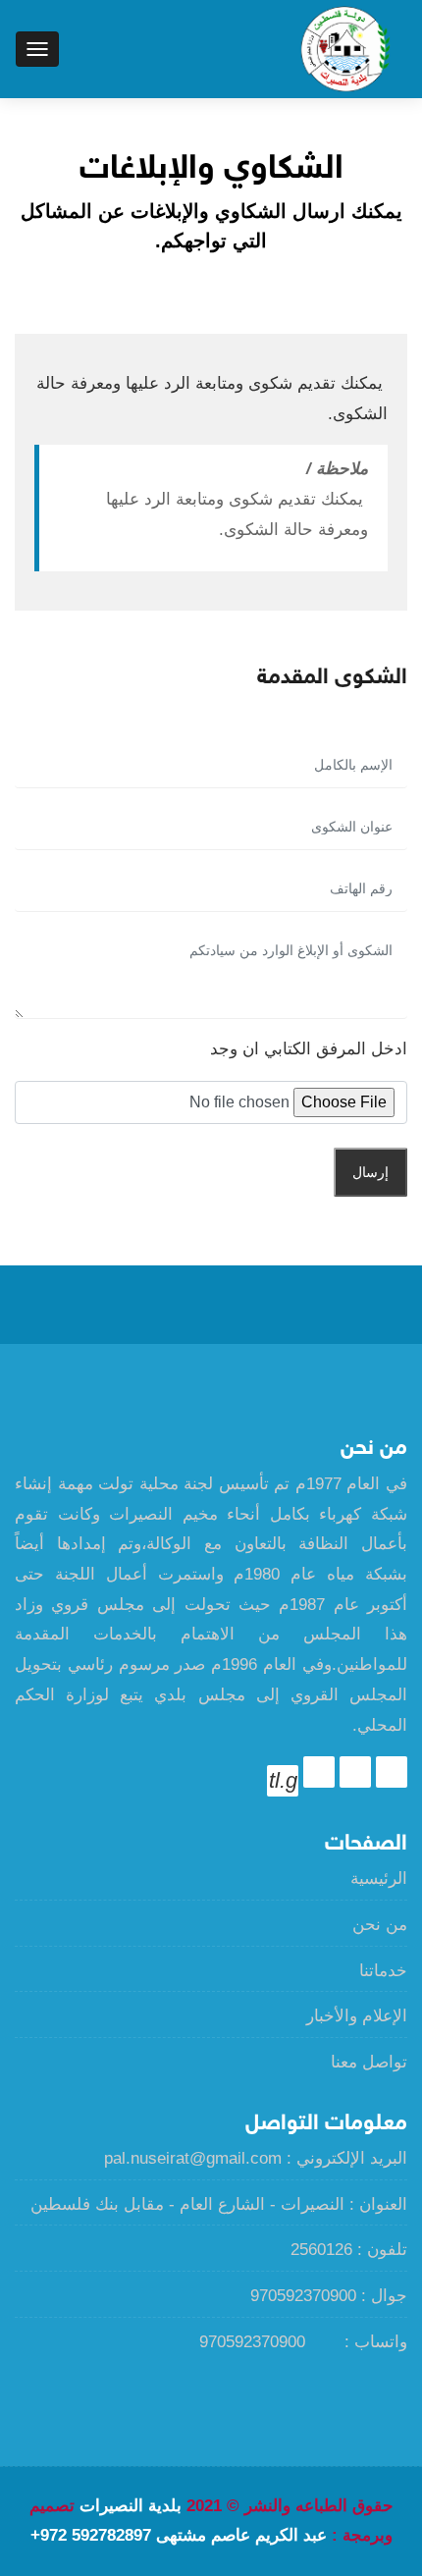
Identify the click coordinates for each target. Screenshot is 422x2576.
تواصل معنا (369, 2062)
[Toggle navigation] (37, 49)
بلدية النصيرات (131, 2506)
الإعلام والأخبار (357, 2016)
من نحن (380, 1925)
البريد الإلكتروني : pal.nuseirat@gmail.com (256, 2158)
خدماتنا (383, 1971)
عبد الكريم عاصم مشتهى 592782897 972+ (179, 2535)
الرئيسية (379, 1878)
